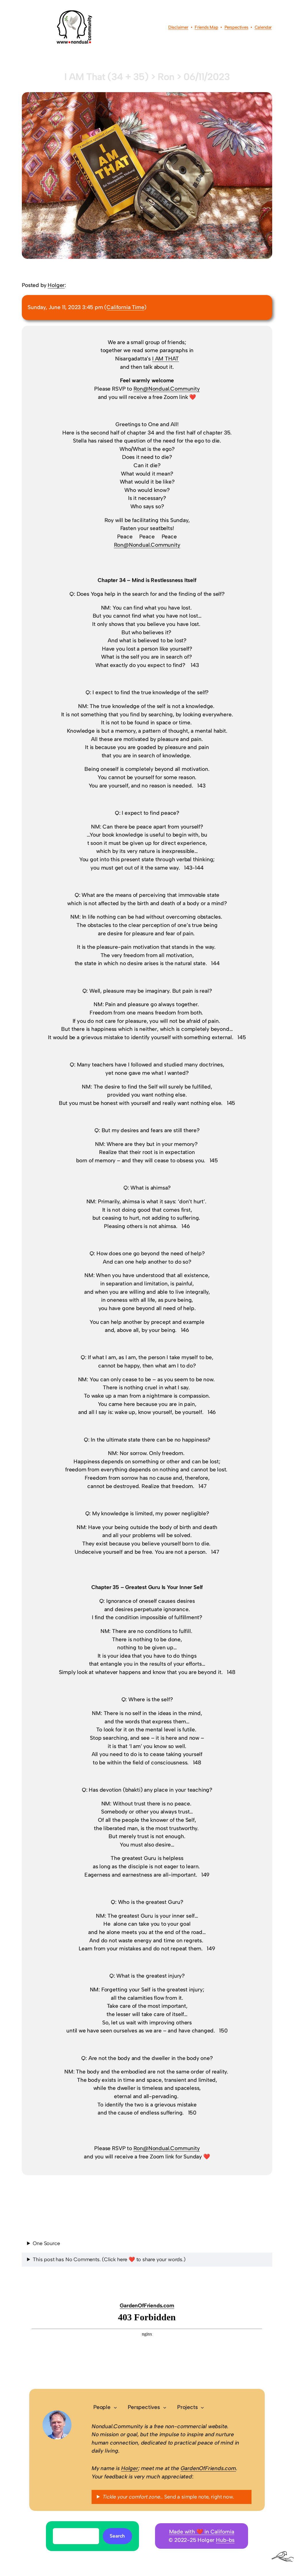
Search (117, 2536)
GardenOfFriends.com (147, 2306)
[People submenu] (115, 2407)
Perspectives (236, 27)
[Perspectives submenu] (165, 2407)
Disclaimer (178, 27)
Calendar (263, 27)
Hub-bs (225, 2540)
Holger (56, 285)
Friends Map (206, 27)
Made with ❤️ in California (202, 2532)
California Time (125, 307)
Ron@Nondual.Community (167, 389)
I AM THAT (166, 359)
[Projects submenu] (202, 2407)
